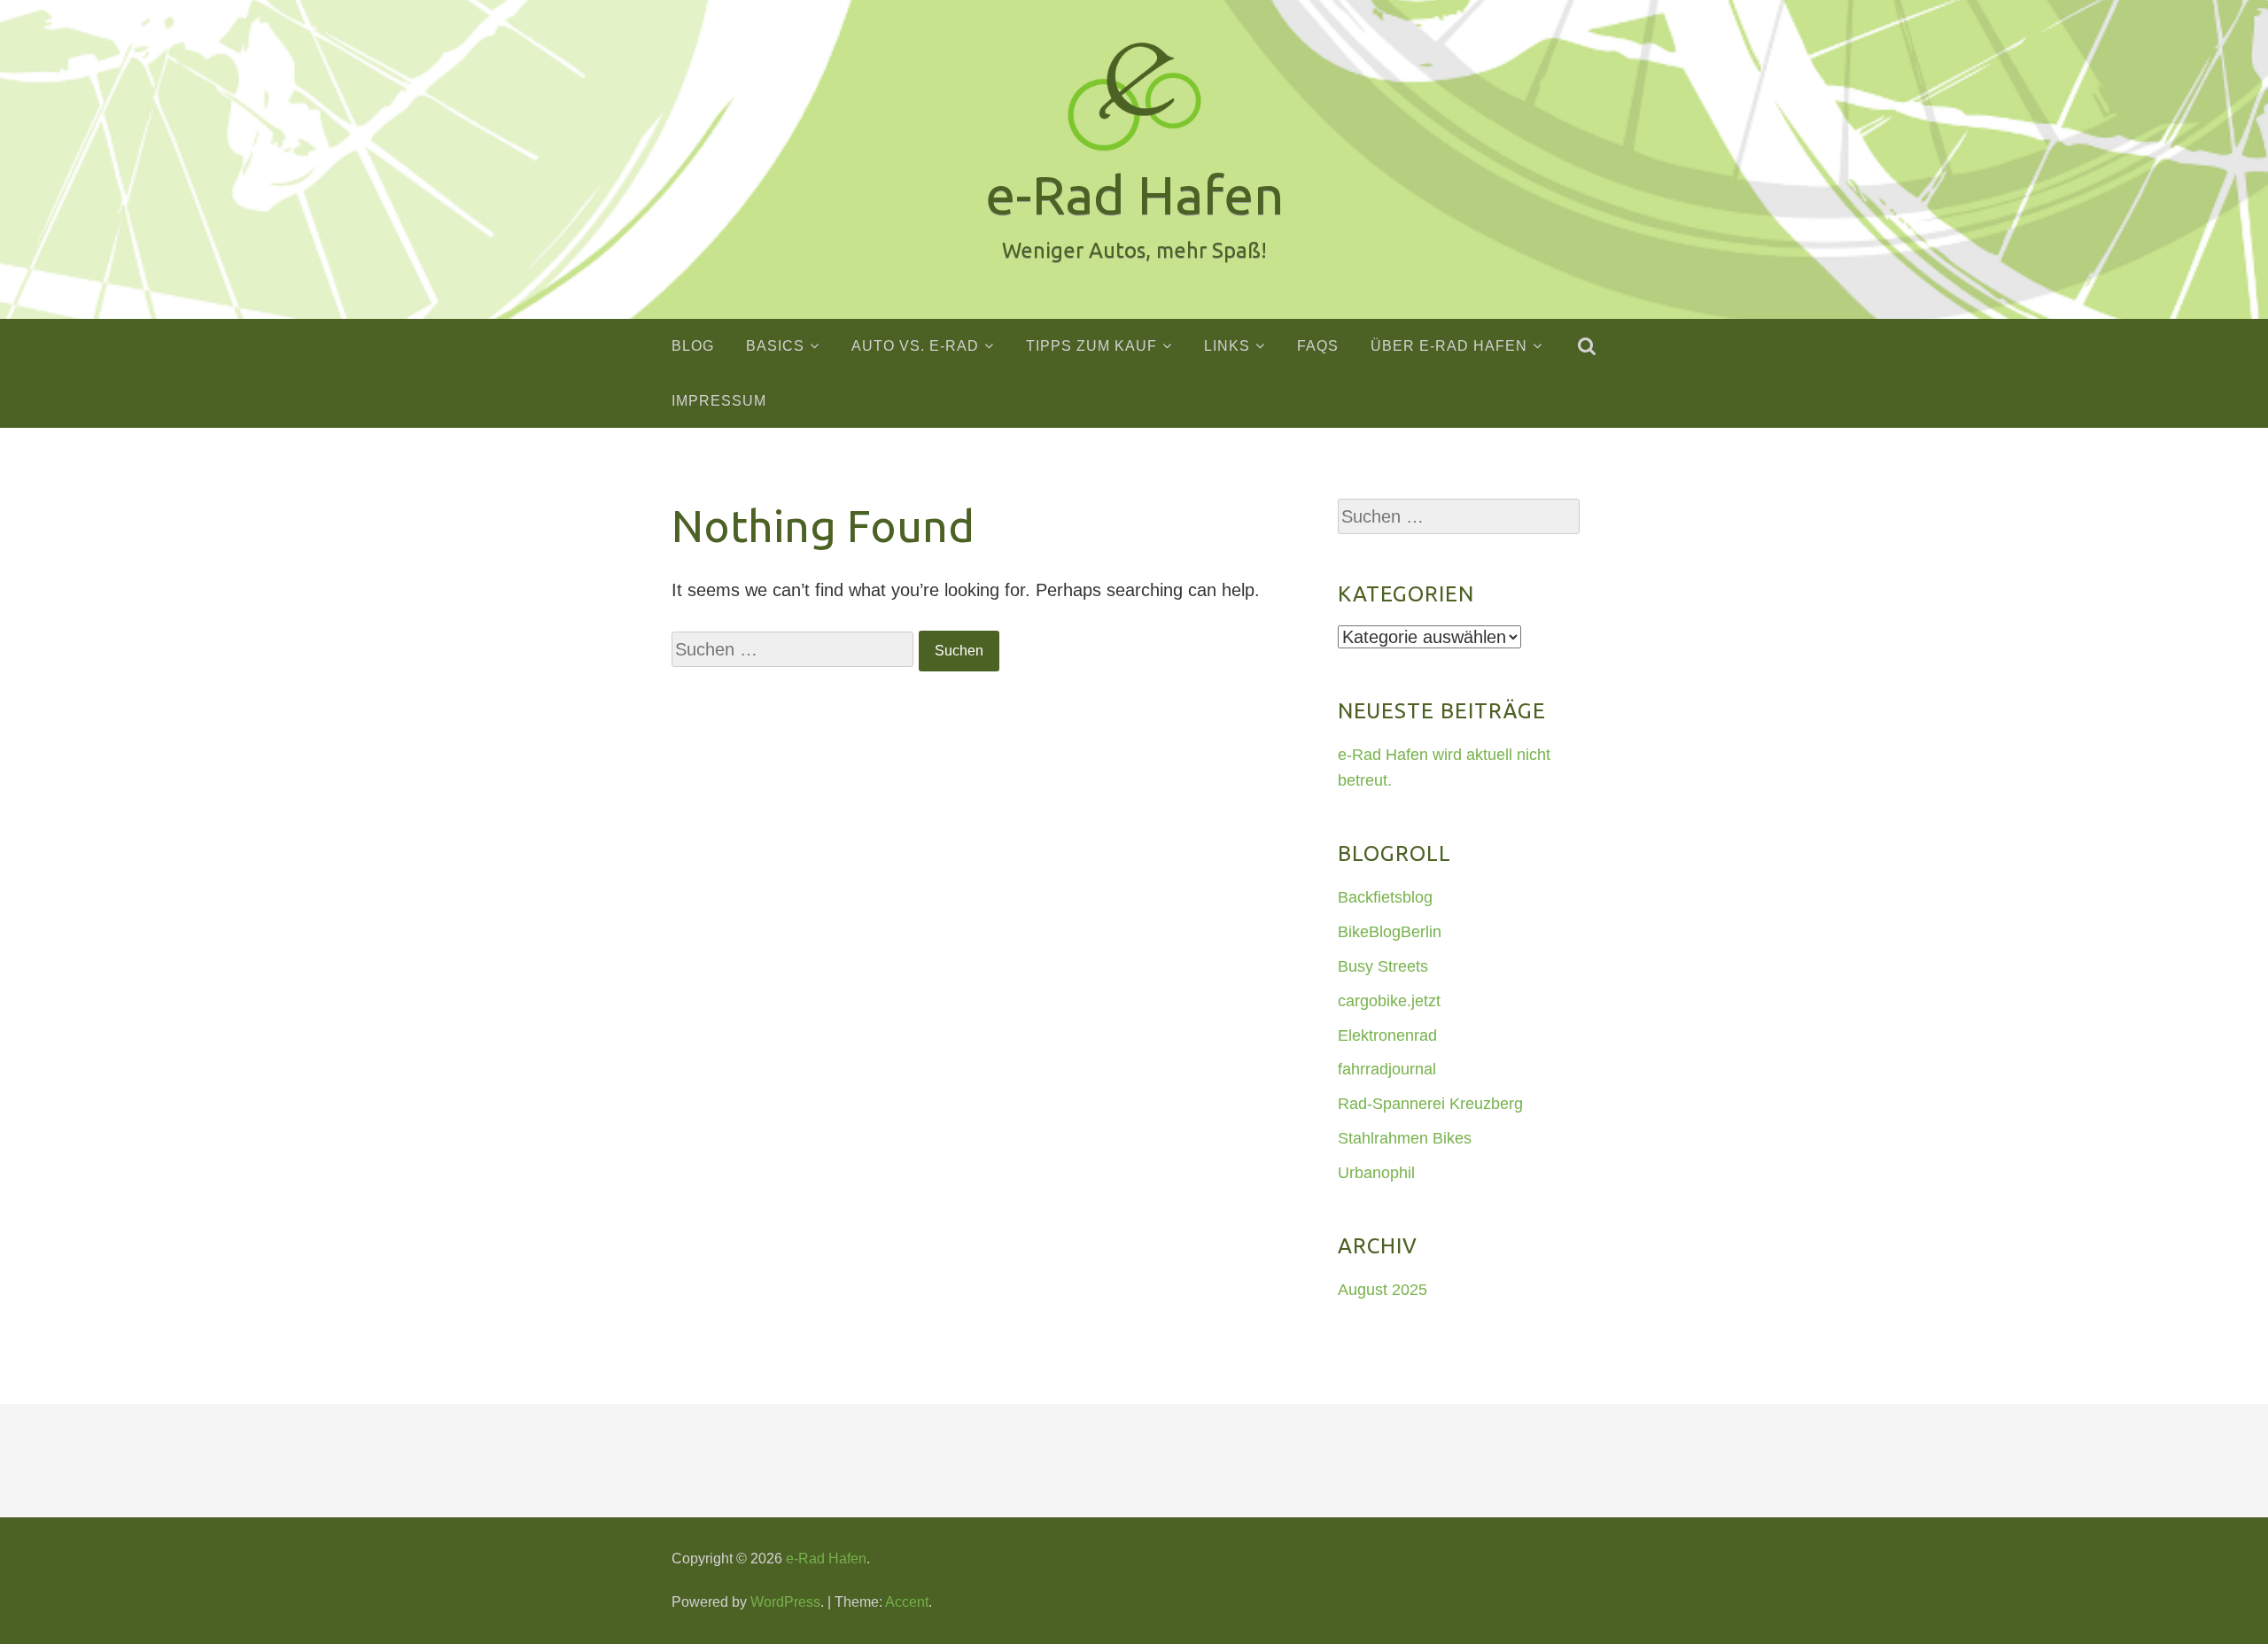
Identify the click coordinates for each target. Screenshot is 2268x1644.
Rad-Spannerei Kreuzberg (1430, 1104)
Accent (907, 1602)
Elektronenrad (1387, 1035)
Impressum (719, 401)
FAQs (1318, 346)
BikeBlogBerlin (1390, 932)
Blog (693, 346)
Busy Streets (1383, 966)
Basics (775, 346)
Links (1227, 346)
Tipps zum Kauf (1091, 346)
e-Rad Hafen (826, 1559)
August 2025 (1383, 1290)
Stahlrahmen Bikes (1405, 1138)
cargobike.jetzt (1389, 1001)
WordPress (785, 1602)
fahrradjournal (1387, 1069)
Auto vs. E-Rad (915, 346)
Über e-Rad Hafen (1449, 346)
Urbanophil (1376, 1173)
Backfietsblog (1385, 897)
